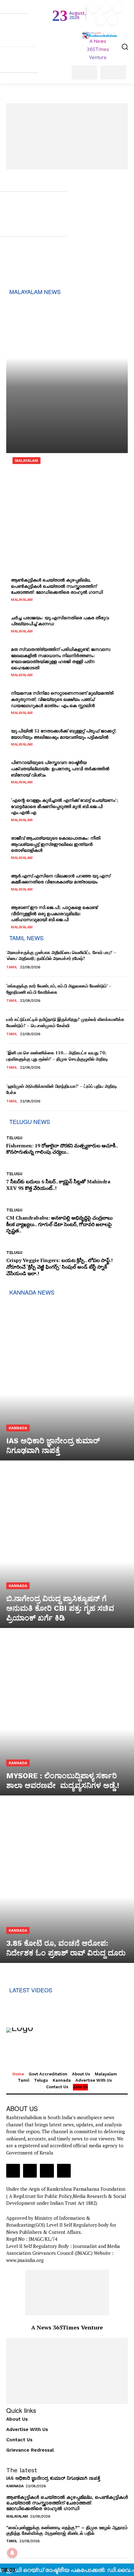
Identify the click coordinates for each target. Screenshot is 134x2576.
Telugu (14, 1138)
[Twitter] (101, 20)
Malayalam (26, 461)
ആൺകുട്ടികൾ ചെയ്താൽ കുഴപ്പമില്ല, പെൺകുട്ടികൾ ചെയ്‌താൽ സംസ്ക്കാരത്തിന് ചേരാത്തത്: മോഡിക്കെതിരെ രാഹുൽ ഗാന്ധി (67, 2503)
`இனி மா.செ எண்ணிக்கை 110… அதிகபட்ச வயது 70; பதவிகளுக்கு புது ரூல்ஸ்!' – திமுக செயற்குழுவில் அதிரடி (57, 1056)
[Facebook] (93, 8)
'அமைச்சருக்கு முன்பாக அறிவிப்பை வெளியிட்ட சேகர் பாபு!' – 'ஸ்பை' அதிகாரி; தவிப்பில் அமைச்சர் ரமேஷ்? (61, 955)
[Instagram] (105, 8)
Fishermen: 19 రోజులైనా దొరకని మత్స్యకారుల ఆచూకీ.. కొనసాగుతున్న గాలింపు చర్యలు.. (62, 1149)
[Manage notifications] (12, 2553)
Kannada (18, 1428)
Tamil (12, 967)
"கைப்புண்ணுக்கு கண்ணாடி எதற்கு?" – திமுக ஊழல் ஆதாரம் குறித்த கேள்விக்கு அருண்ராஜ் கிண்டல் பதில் (67, 2530)
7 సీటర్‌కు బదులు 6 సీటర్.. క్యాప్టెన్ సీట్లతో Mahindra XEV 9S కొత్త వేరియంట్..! (58, 1185)
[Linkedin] (118, 8)
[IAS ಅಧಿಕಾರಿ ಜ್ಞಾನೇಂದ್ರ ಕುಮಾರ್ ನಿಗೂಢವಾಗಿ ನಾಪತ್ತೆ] (67, 1380)
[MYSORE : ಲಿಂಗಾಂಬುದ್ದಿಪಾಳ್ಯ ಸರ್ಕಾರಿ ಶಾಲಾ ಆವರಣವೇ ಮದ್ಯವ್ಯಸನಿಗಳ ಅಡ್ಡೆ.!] (67, 1715)
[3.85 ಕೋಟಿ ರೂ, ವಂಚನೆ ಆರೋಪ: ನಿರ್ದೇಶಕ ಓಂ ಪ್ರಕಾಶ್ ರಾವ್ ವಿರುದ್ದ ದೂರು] (67, 1882)
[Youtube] (113, 20)
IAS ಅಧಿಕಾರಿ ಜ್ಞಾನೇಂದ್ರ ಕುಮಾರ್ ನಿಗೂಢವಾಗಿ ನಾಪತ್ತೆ (53, 2478)
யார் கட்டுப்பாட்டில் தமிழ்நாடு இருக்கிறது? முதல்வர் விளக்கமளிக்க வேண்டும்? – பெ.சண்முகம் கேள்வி (65, 1022)
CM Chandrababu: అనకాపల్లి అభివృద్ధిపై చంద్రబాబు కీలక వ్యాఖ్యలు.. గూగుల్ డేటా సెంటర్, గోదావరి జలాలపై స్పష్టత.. (60, 1224)
